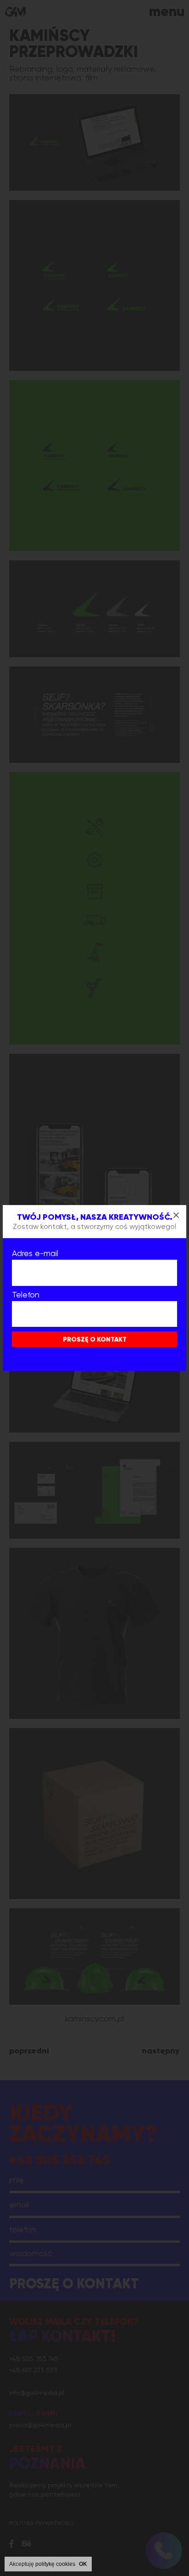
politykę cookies (55, 2564)
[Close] (176, 1215)
